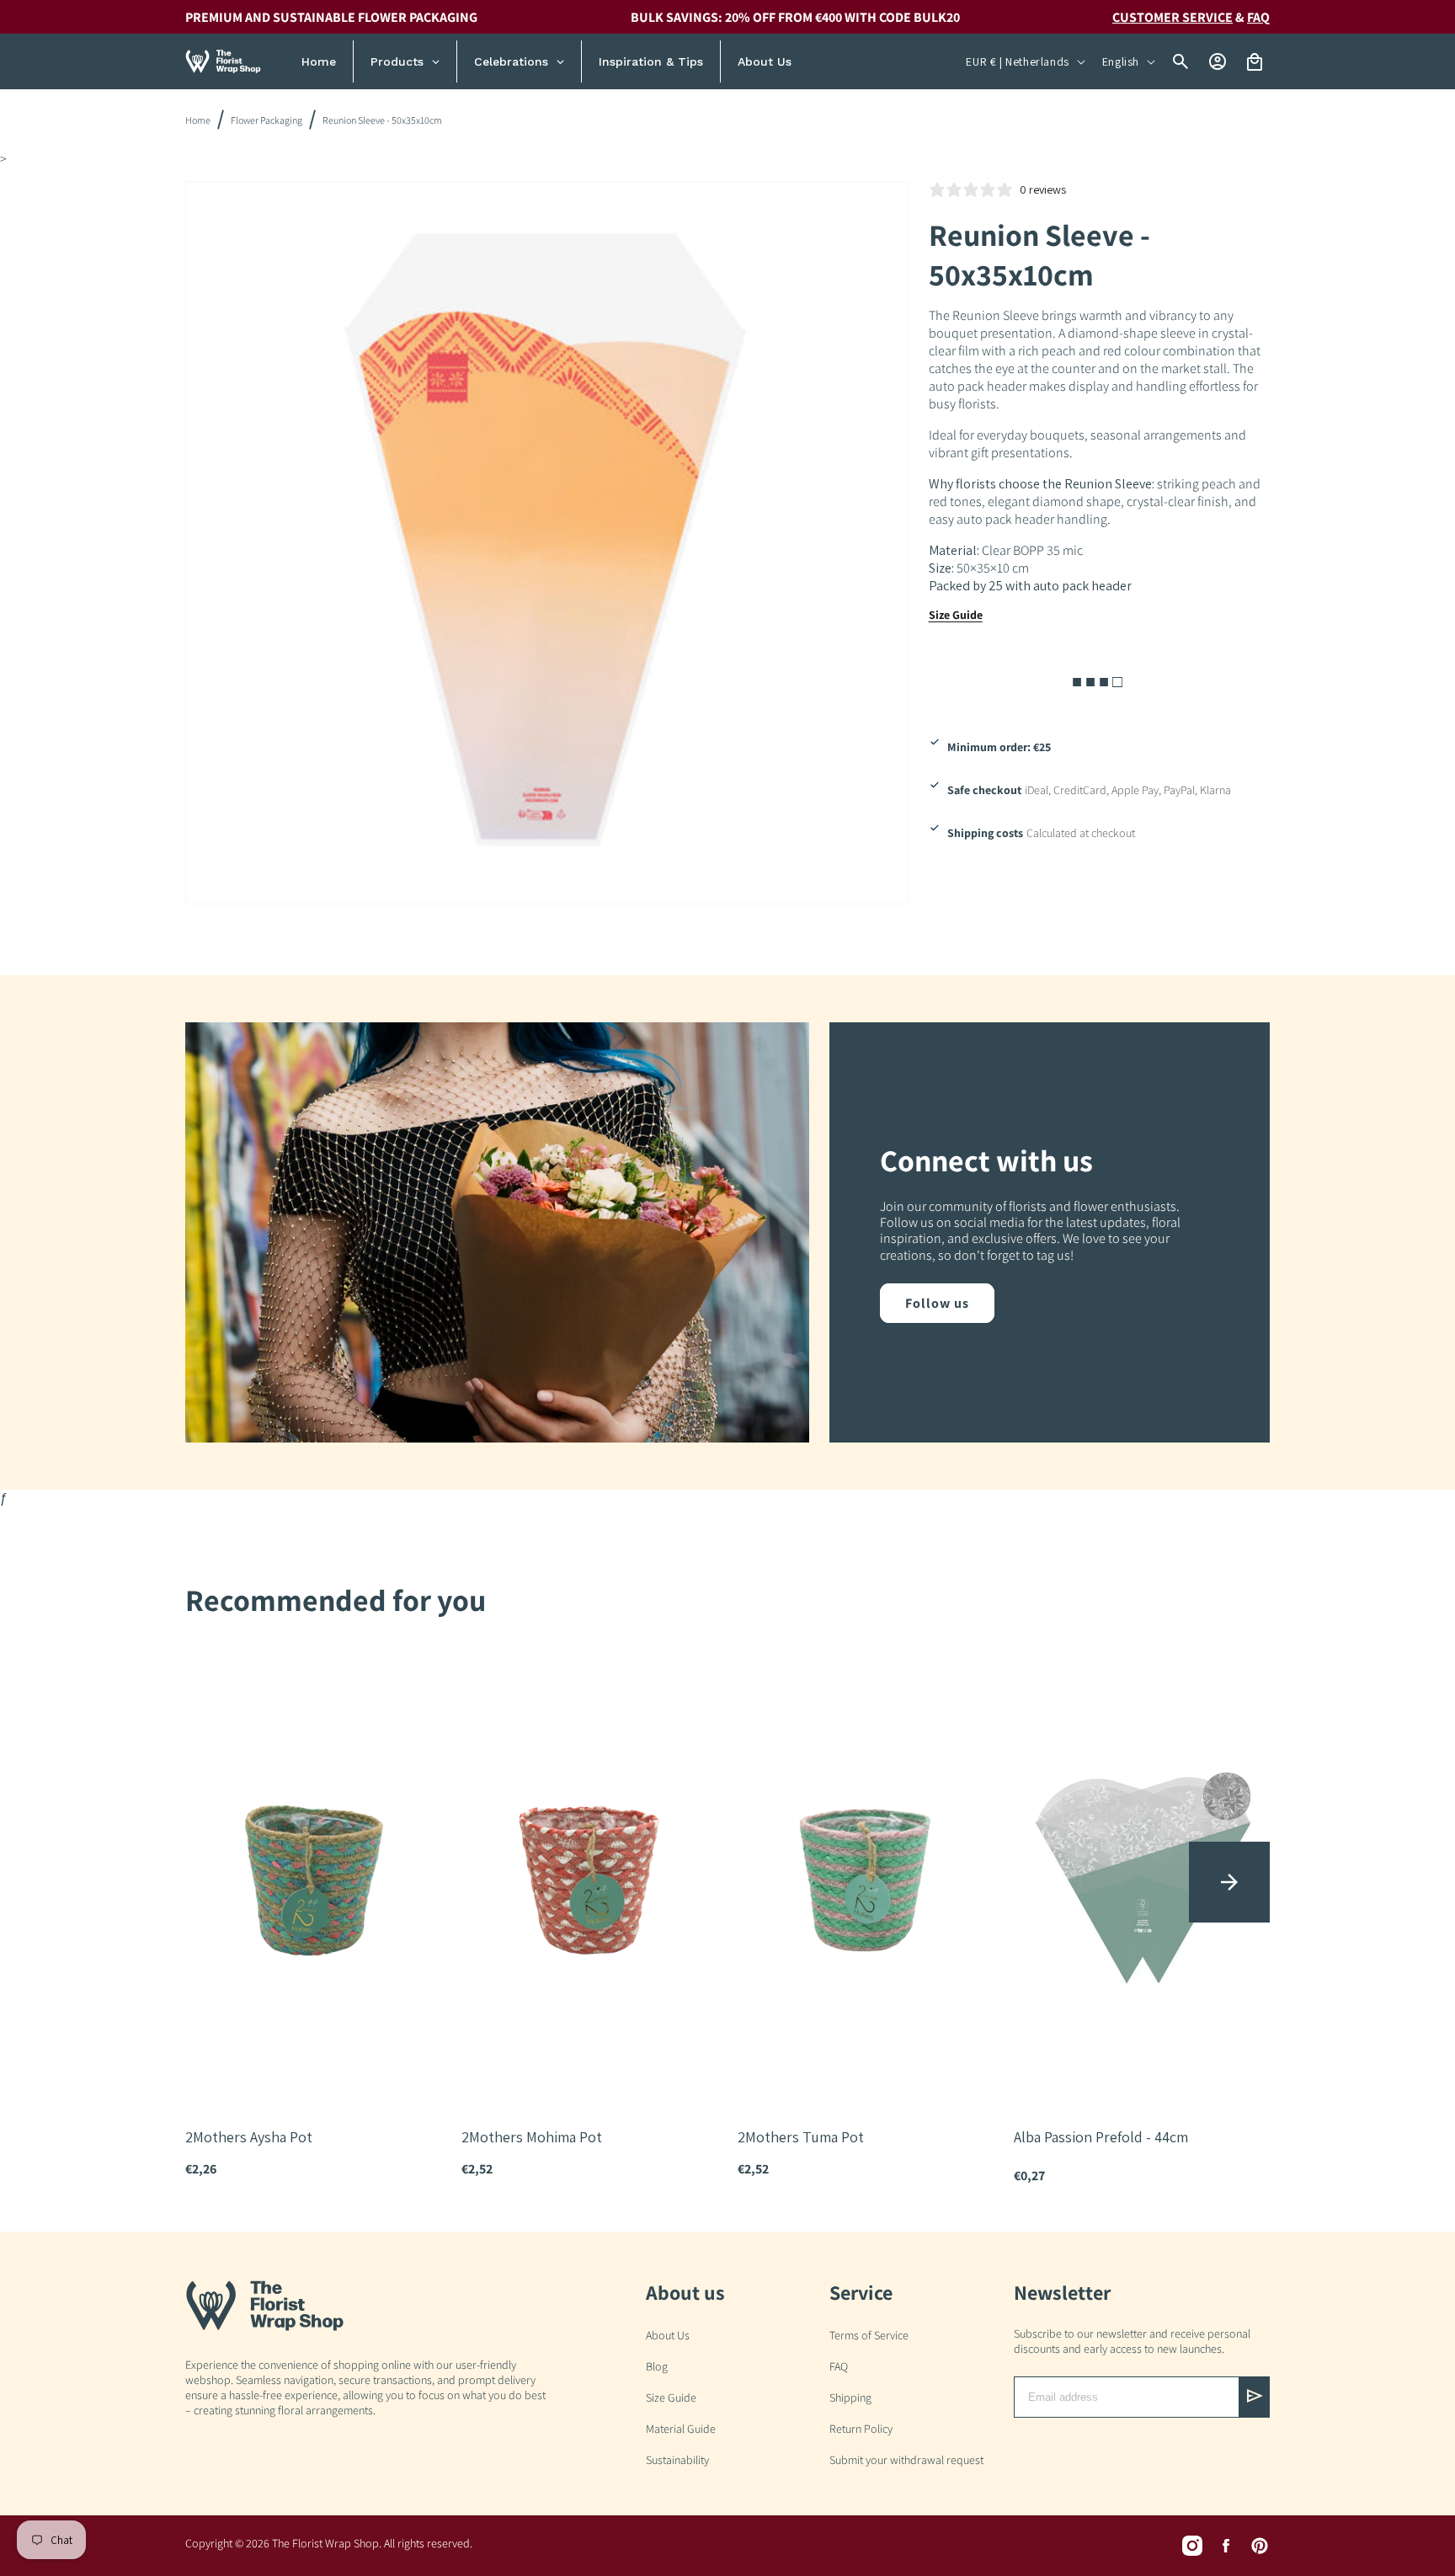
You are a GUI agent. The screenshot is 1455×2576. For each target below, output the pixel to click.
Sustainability (677, 2460)
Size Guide (956, 615)
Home (198, 120)
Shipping (850, 2397)
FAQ (839, 2366)
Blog (657, 2366)
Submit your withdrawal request (906, 2460)
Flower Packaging (266, 120)
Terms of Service (869, 2335)
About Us (668, 2335)
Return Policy (861, 2429)
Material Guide (681, 2429)
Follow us (937, 1303)
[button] (1229, 1882)
